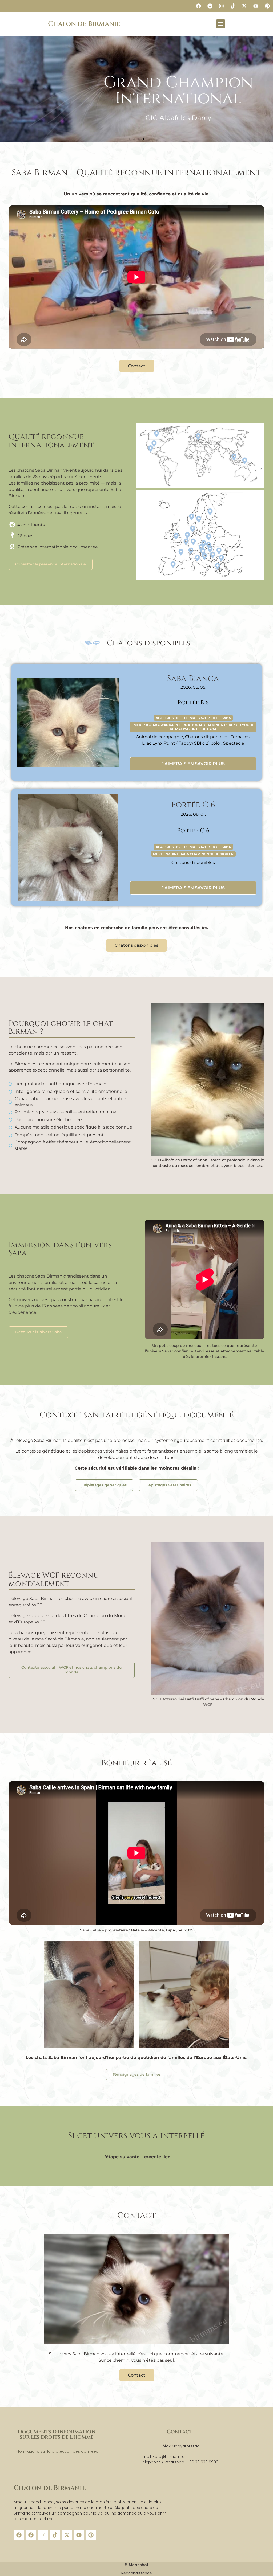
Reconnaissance (137, 2573)
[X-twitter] (244, 6)
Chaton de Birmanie (84, 24)
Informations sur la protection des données (57, 2451)
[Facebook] (198, 6)
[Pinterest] (267, 6)
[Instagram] (221, 6)
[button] (221, 24)
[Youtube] (256, 6)
